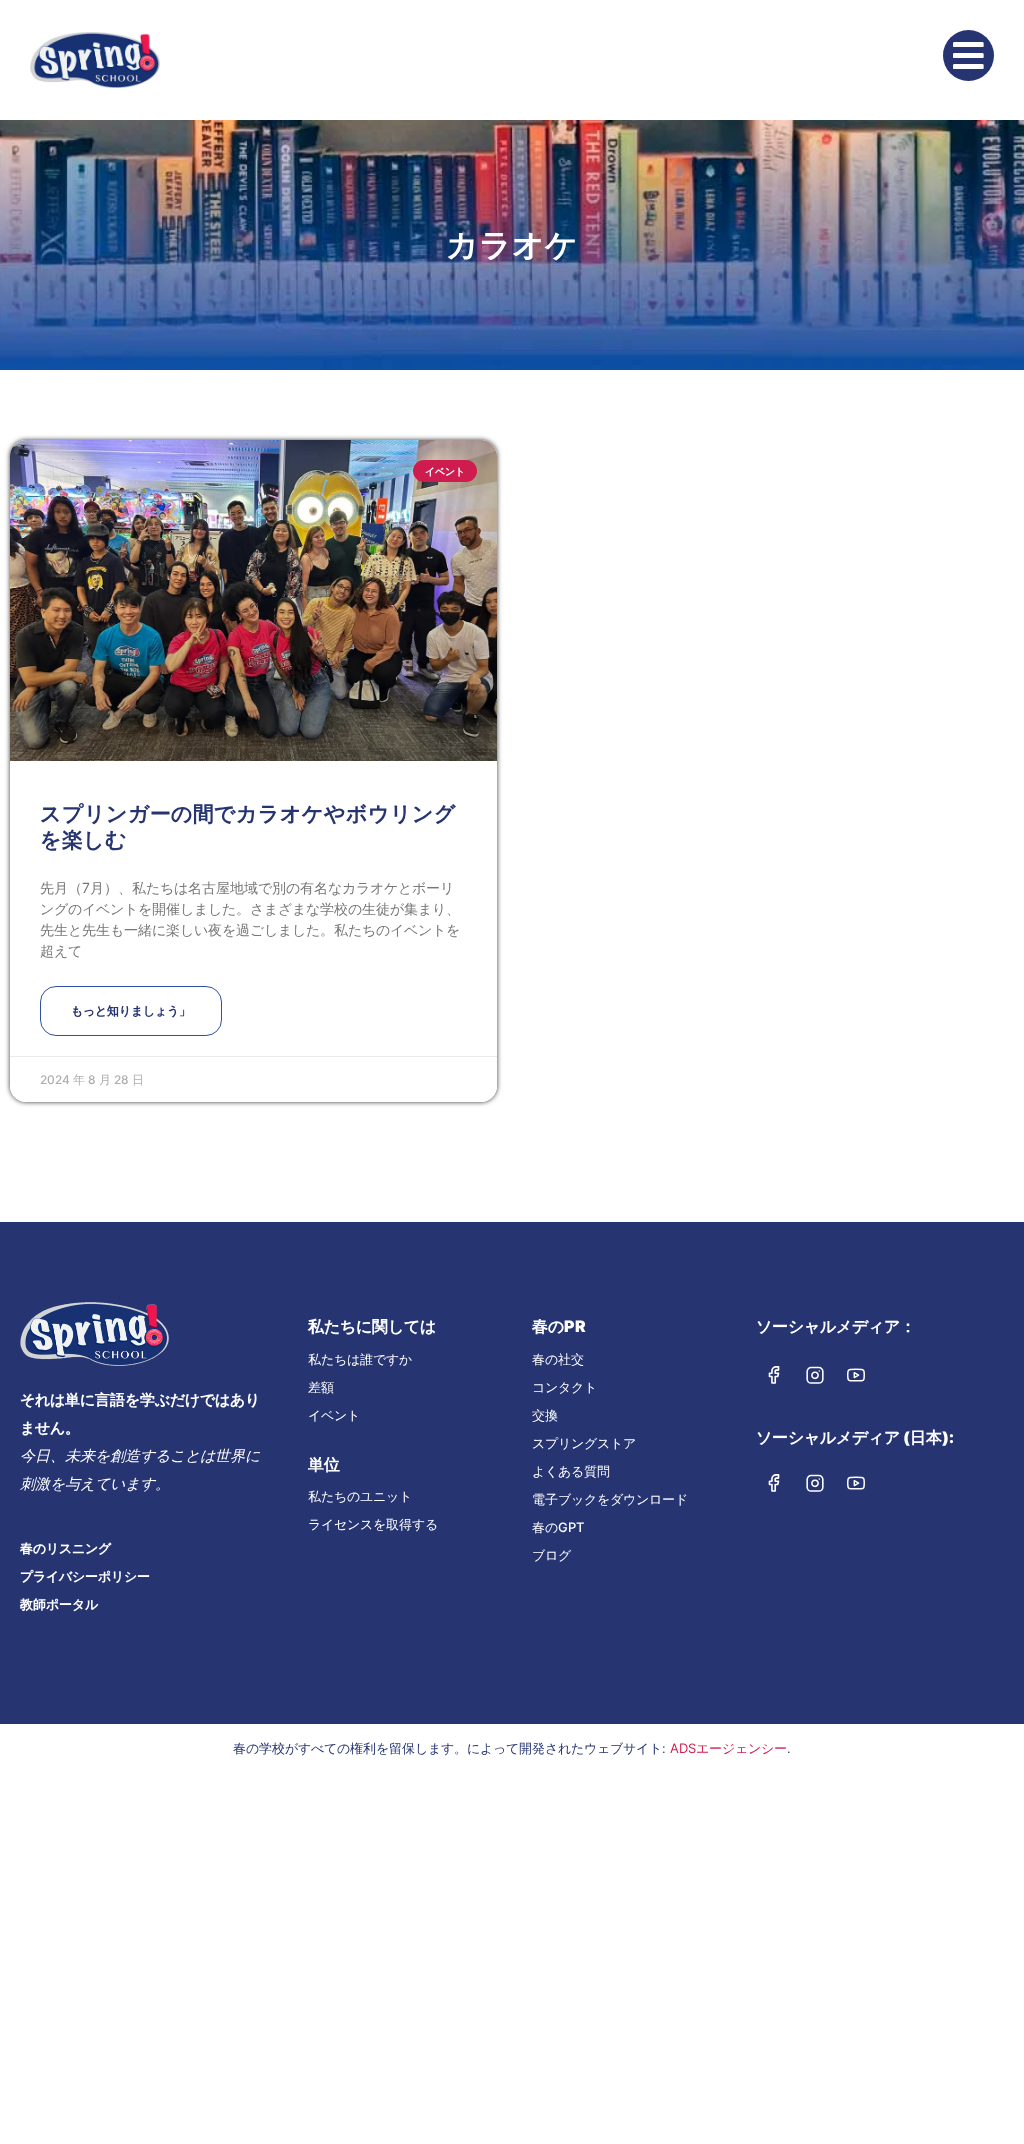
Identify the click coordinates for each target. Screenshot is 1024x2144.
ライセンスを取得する (373, 1524)
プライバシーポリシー (85, 1576)
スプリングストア (584, 1443)
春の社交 (558, 1359)
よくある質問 (571, 1471)
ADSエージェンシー (728, 1748)
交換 (545, 1415)
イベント (334, 1415)
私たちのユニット (360, 1496)
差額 (321, 1387)
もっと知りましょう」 (131, 1010)
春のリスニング (65, 1548)
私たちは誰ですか (360, 1359)
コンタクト (564, 1387)
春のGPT (558, 1527)
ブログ (551, 1555)
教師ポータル (59, 1604)
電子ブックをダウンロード (610, 1499)
